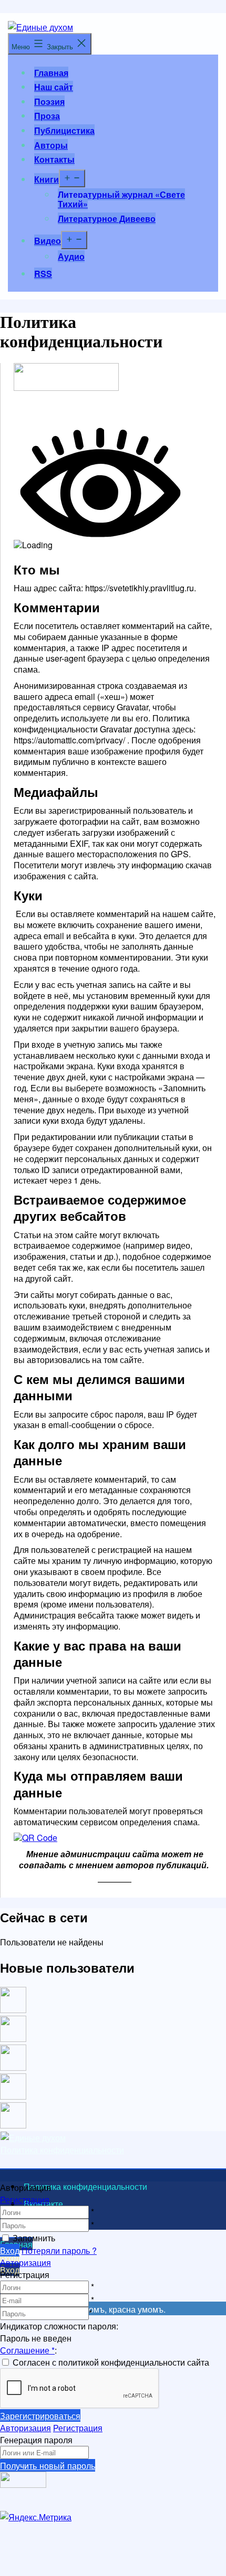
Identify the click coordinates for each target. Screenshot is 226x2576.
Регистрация (25, 2200)
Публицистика (64, 130)
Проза (47, 116)
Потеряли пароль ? (59, 2250)
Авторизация (25, 2263)
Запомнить (34, 2238)
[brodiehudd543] (13, 2125)
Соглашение (27, 2350)
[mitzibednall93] (13, 2039)
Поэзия (49, 102)
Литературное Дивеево (107, 219)
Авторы (51, 145)
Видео (48, 241)
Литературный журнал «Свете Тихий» (121, 199)
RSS (43, 274)
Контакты (54, 159)
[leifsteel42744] (13, 2010)
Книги (47, 179)
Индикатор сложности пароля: (59, 2326)
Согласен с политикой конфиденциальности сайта (111, 2362)
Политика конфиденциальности (62, 2150)
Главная (51, 73)
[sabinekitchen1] (13, 2096)
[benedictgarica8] (13, 2067)
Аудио (71, 256)
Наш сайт (54, 87)
